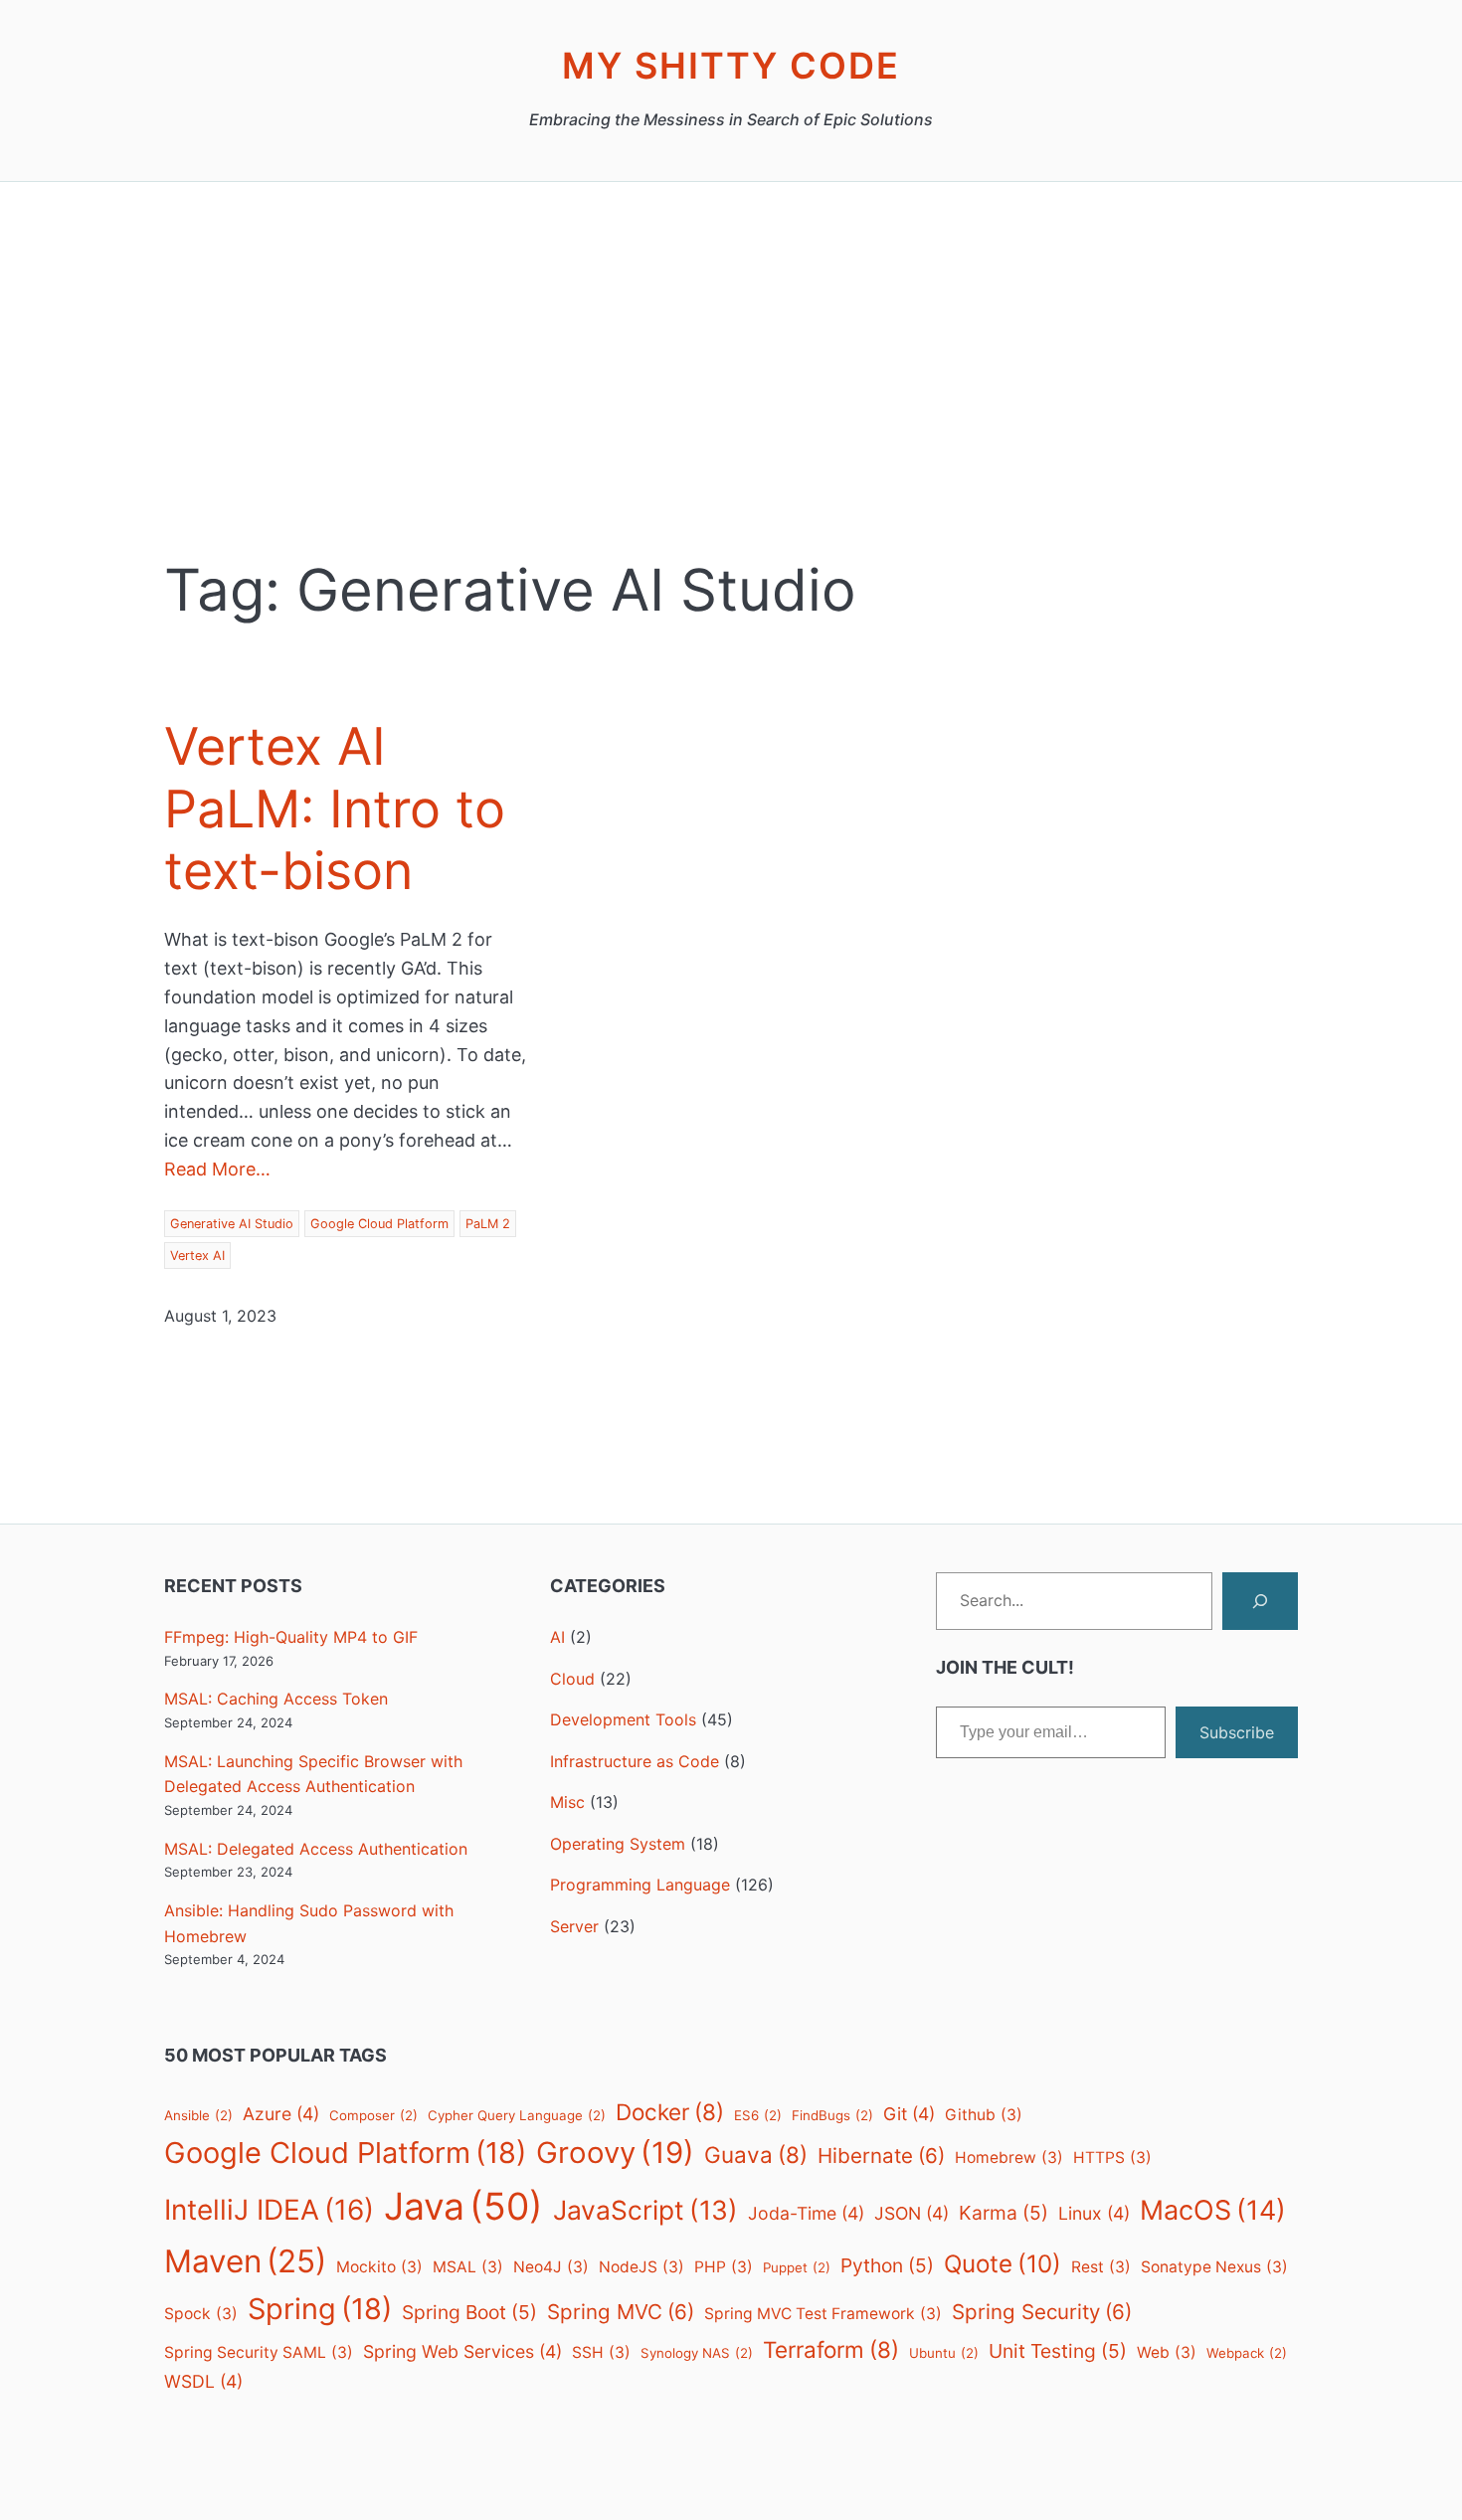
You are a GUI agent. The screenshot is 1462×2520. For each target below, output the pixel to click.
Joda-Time (806, 2213)
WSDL (203, 2381)
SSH (601, 2352)
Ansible (198, 2115)
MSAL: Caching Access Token (276, 1699)
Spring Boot (469, 2312)
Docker (670, 2112)
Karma (1004, 2213)
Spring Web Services (462, 2351)
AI (557, 1637)
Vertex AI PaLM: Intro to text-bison (335, 809)
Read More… (217, 1169)
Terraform (831, 2349)
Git (909, 2114)
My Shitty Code (731, 66)
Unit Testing (1058, 2351)
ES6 (758, 2115)
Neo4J (551, 2267)
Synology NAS (697, 2353)
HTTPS (1112, 2158)
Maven (245, 2261)
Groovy (615, 2153)
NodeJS (641, 2267)
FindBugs (832, 2115)
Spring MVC (621, 2312)
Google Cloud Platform (379, 1224)
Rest (1101, 2267)
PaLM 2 (488, 1224)
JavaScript (645, 2210)
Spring (320, 2309)
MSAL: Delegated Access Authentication (316, 1849)
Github (984, 2115)
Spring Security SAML (259, 2352)
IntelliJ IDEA (269, 2210)
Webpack (1247, 2353)
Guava (756, 2155)
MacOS (1213, 2210)
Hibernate (881, 2156)
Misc (567, 1802)
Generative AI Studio (232, 1224)
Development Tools (623, 1719)
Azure (281, 2114)
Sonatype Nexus (1214, 2267)
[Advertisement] (731, 393)
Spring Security (1042, 2312)
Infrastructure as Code (635, 1761)
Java (463, 2206)
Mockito (379, 2267)
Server (574, 1926)
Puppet (797, 2267)
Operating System (618, 1844)
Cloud (572, 1679)
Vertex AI (197, 1256)
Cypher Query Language (517, 2115)
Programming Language (640, 1885)
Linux (1094, 2213)
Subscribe (1237, 1732)
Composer (373, 2115)
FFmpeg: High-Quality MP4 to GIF (291, 1637)
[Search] (1260, 1601)
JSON (912, 2213)
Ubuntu (944, 2353)
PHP (724, 2267)
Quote (1003, 2263)
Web (1167, 2352)
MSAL (468, 2267)
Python (887, 2265)
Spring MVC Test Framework (823, 2314)
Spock (201, 2314)
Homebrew (1009, 2158)
